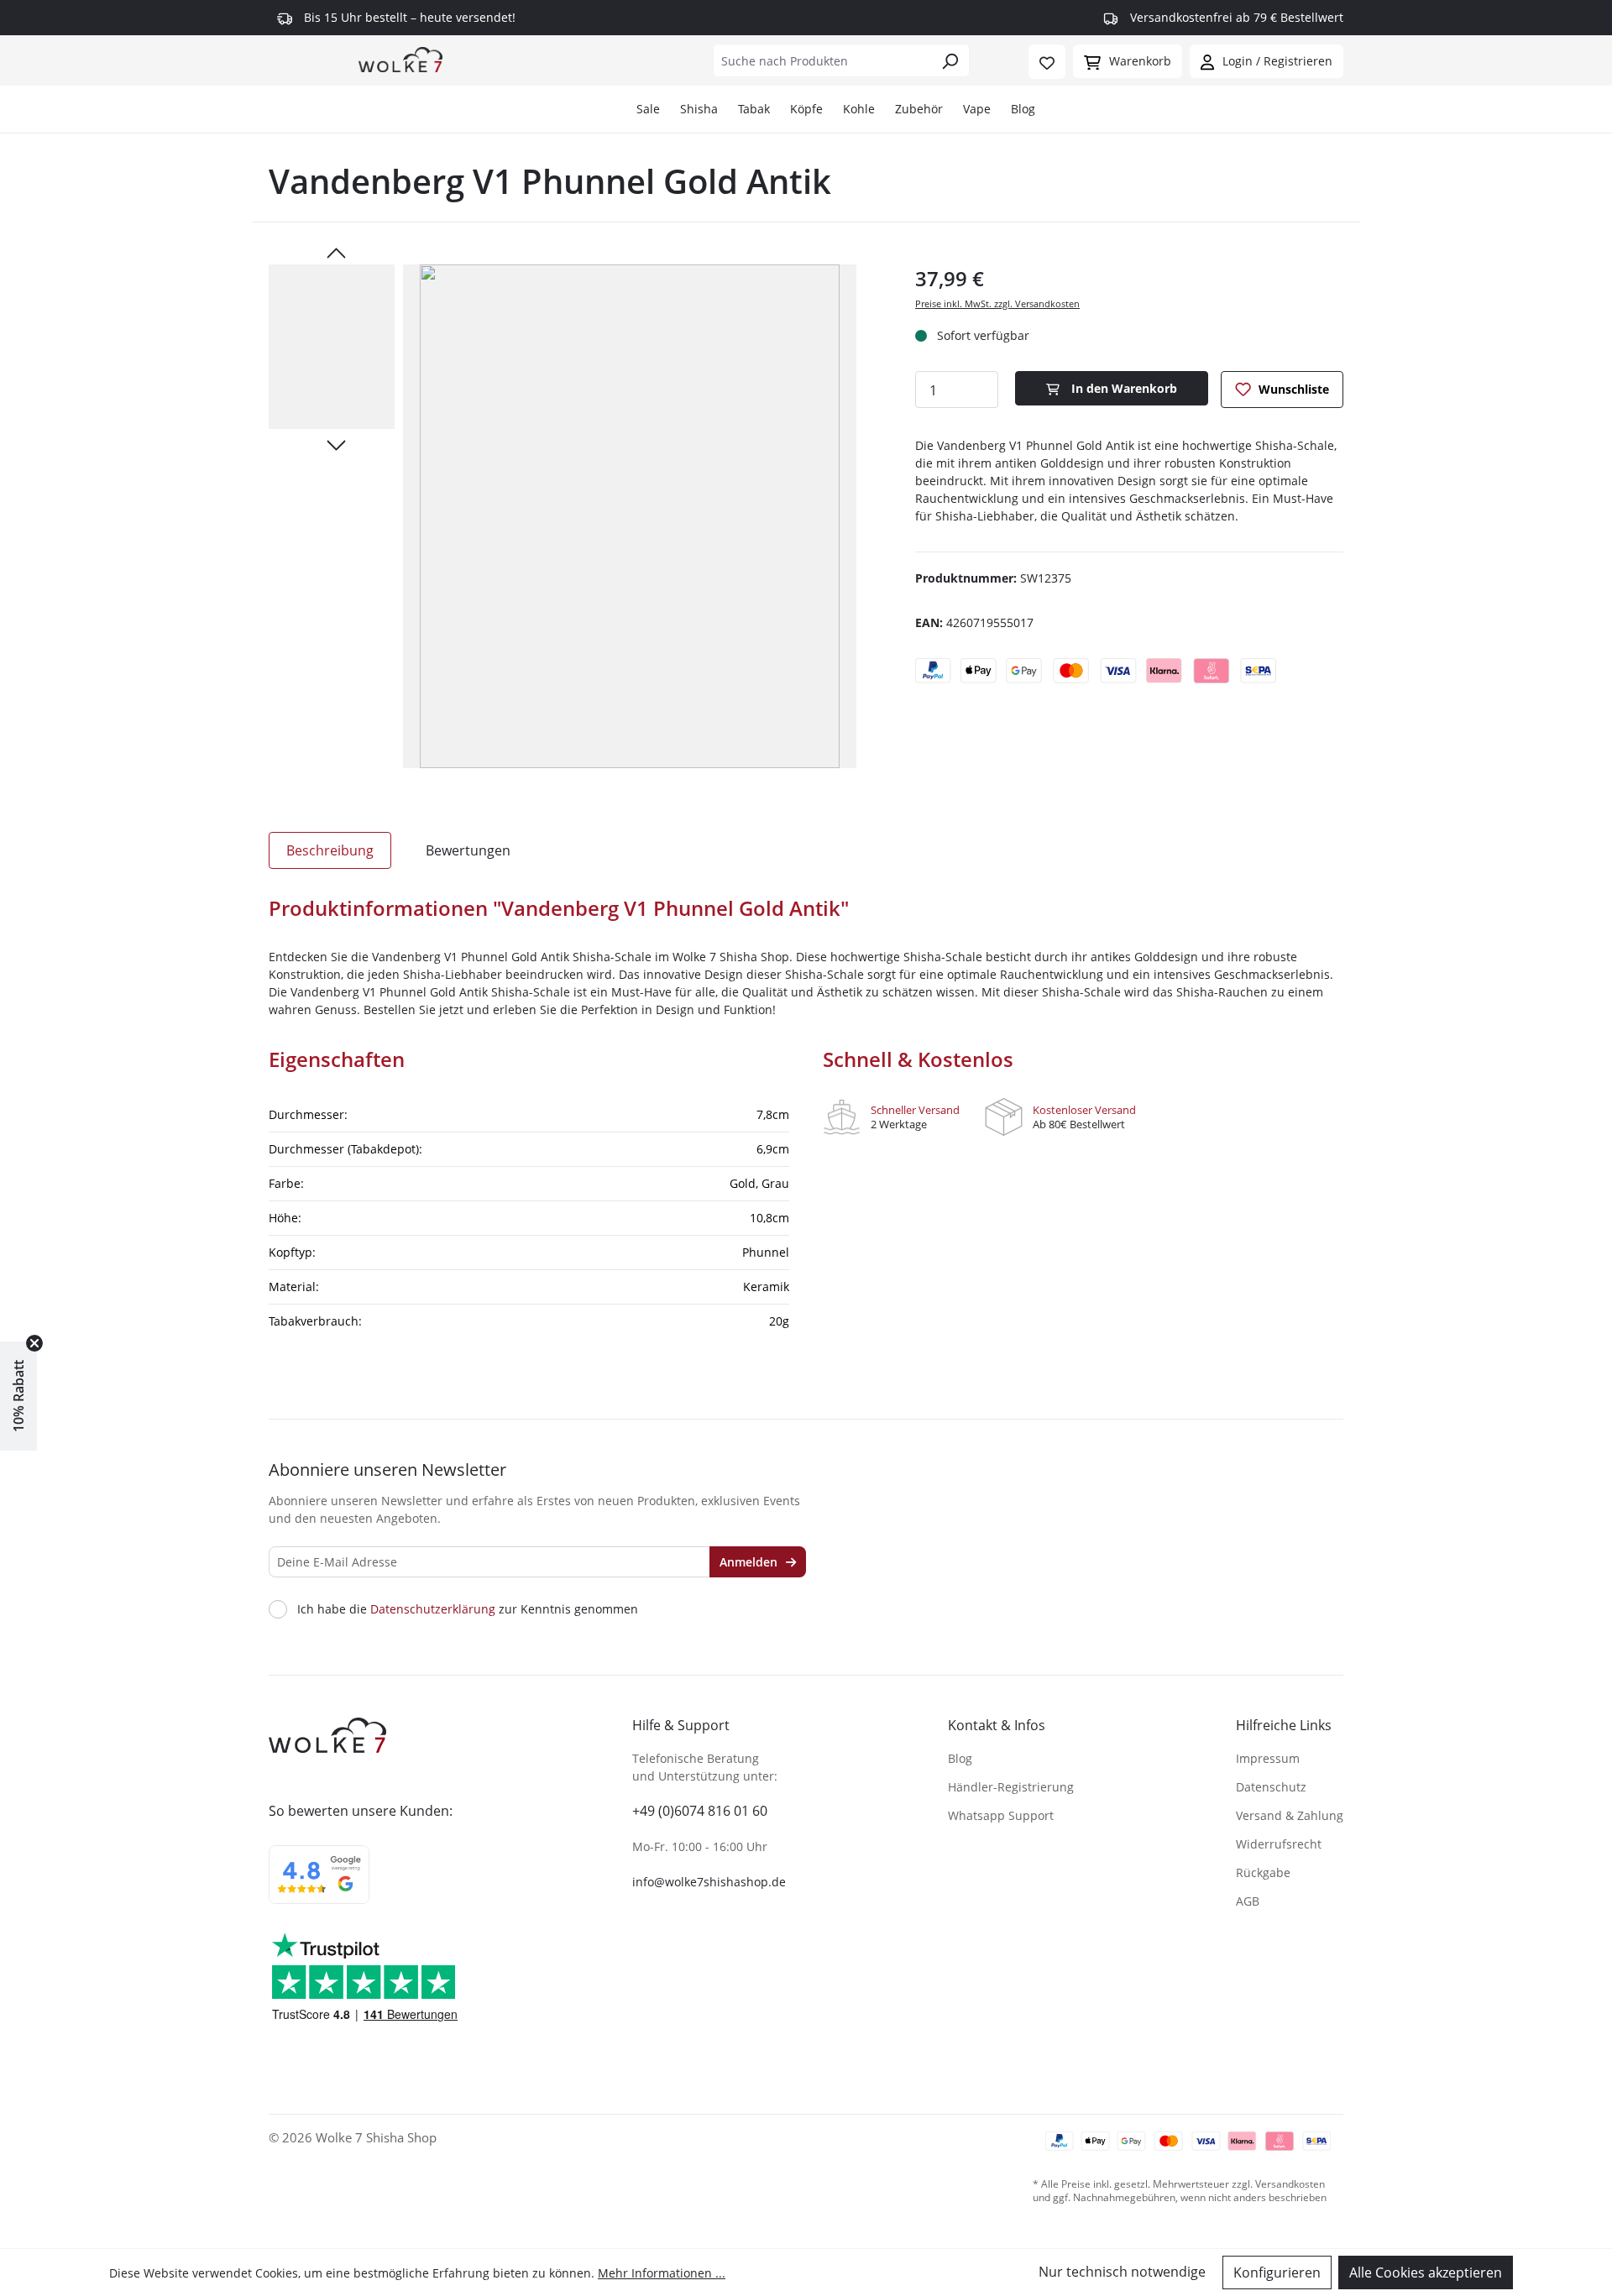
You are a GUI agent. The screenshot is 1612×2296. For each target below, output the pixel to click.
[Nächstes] (336, 444)
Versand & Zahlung (1290, 1815)
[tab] (330, 850)
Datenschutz (1271, 1787)
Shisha (699, 109)
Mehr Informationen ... (662, 2273)
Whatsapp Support (1001, 1815)
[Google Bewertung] (319, 1885)
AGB (1248, 1901)
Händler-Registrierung (1011, 1787)
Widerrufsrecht (1279, 1844)
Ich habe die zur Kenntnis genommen (468, 1609)
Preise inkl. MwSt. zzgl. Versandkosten (997, 303)
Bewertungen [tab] (468, 850)
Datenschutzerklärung (433, 1609)
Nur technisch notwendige (1122, 2272)
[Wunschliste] (1047, 62)
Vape (977, 109)
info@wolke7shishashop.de (709, 1882)
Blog (1023, 109)
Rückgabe (1263, 1872)
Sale (648, 109)
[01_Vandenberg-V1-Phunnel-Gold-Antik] (630, 516)
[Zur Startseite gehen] (400, 59)
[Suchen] (950, 60)
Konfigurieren (1277, 2272)
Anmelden (750, 1562)
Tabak (754, 109)
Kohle (859, 109)
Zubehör (919, 109)
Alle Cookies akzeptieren (1426, 2272)
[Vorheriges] (336, 252)
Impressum (1268, 1758)
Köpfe (806, 109)
